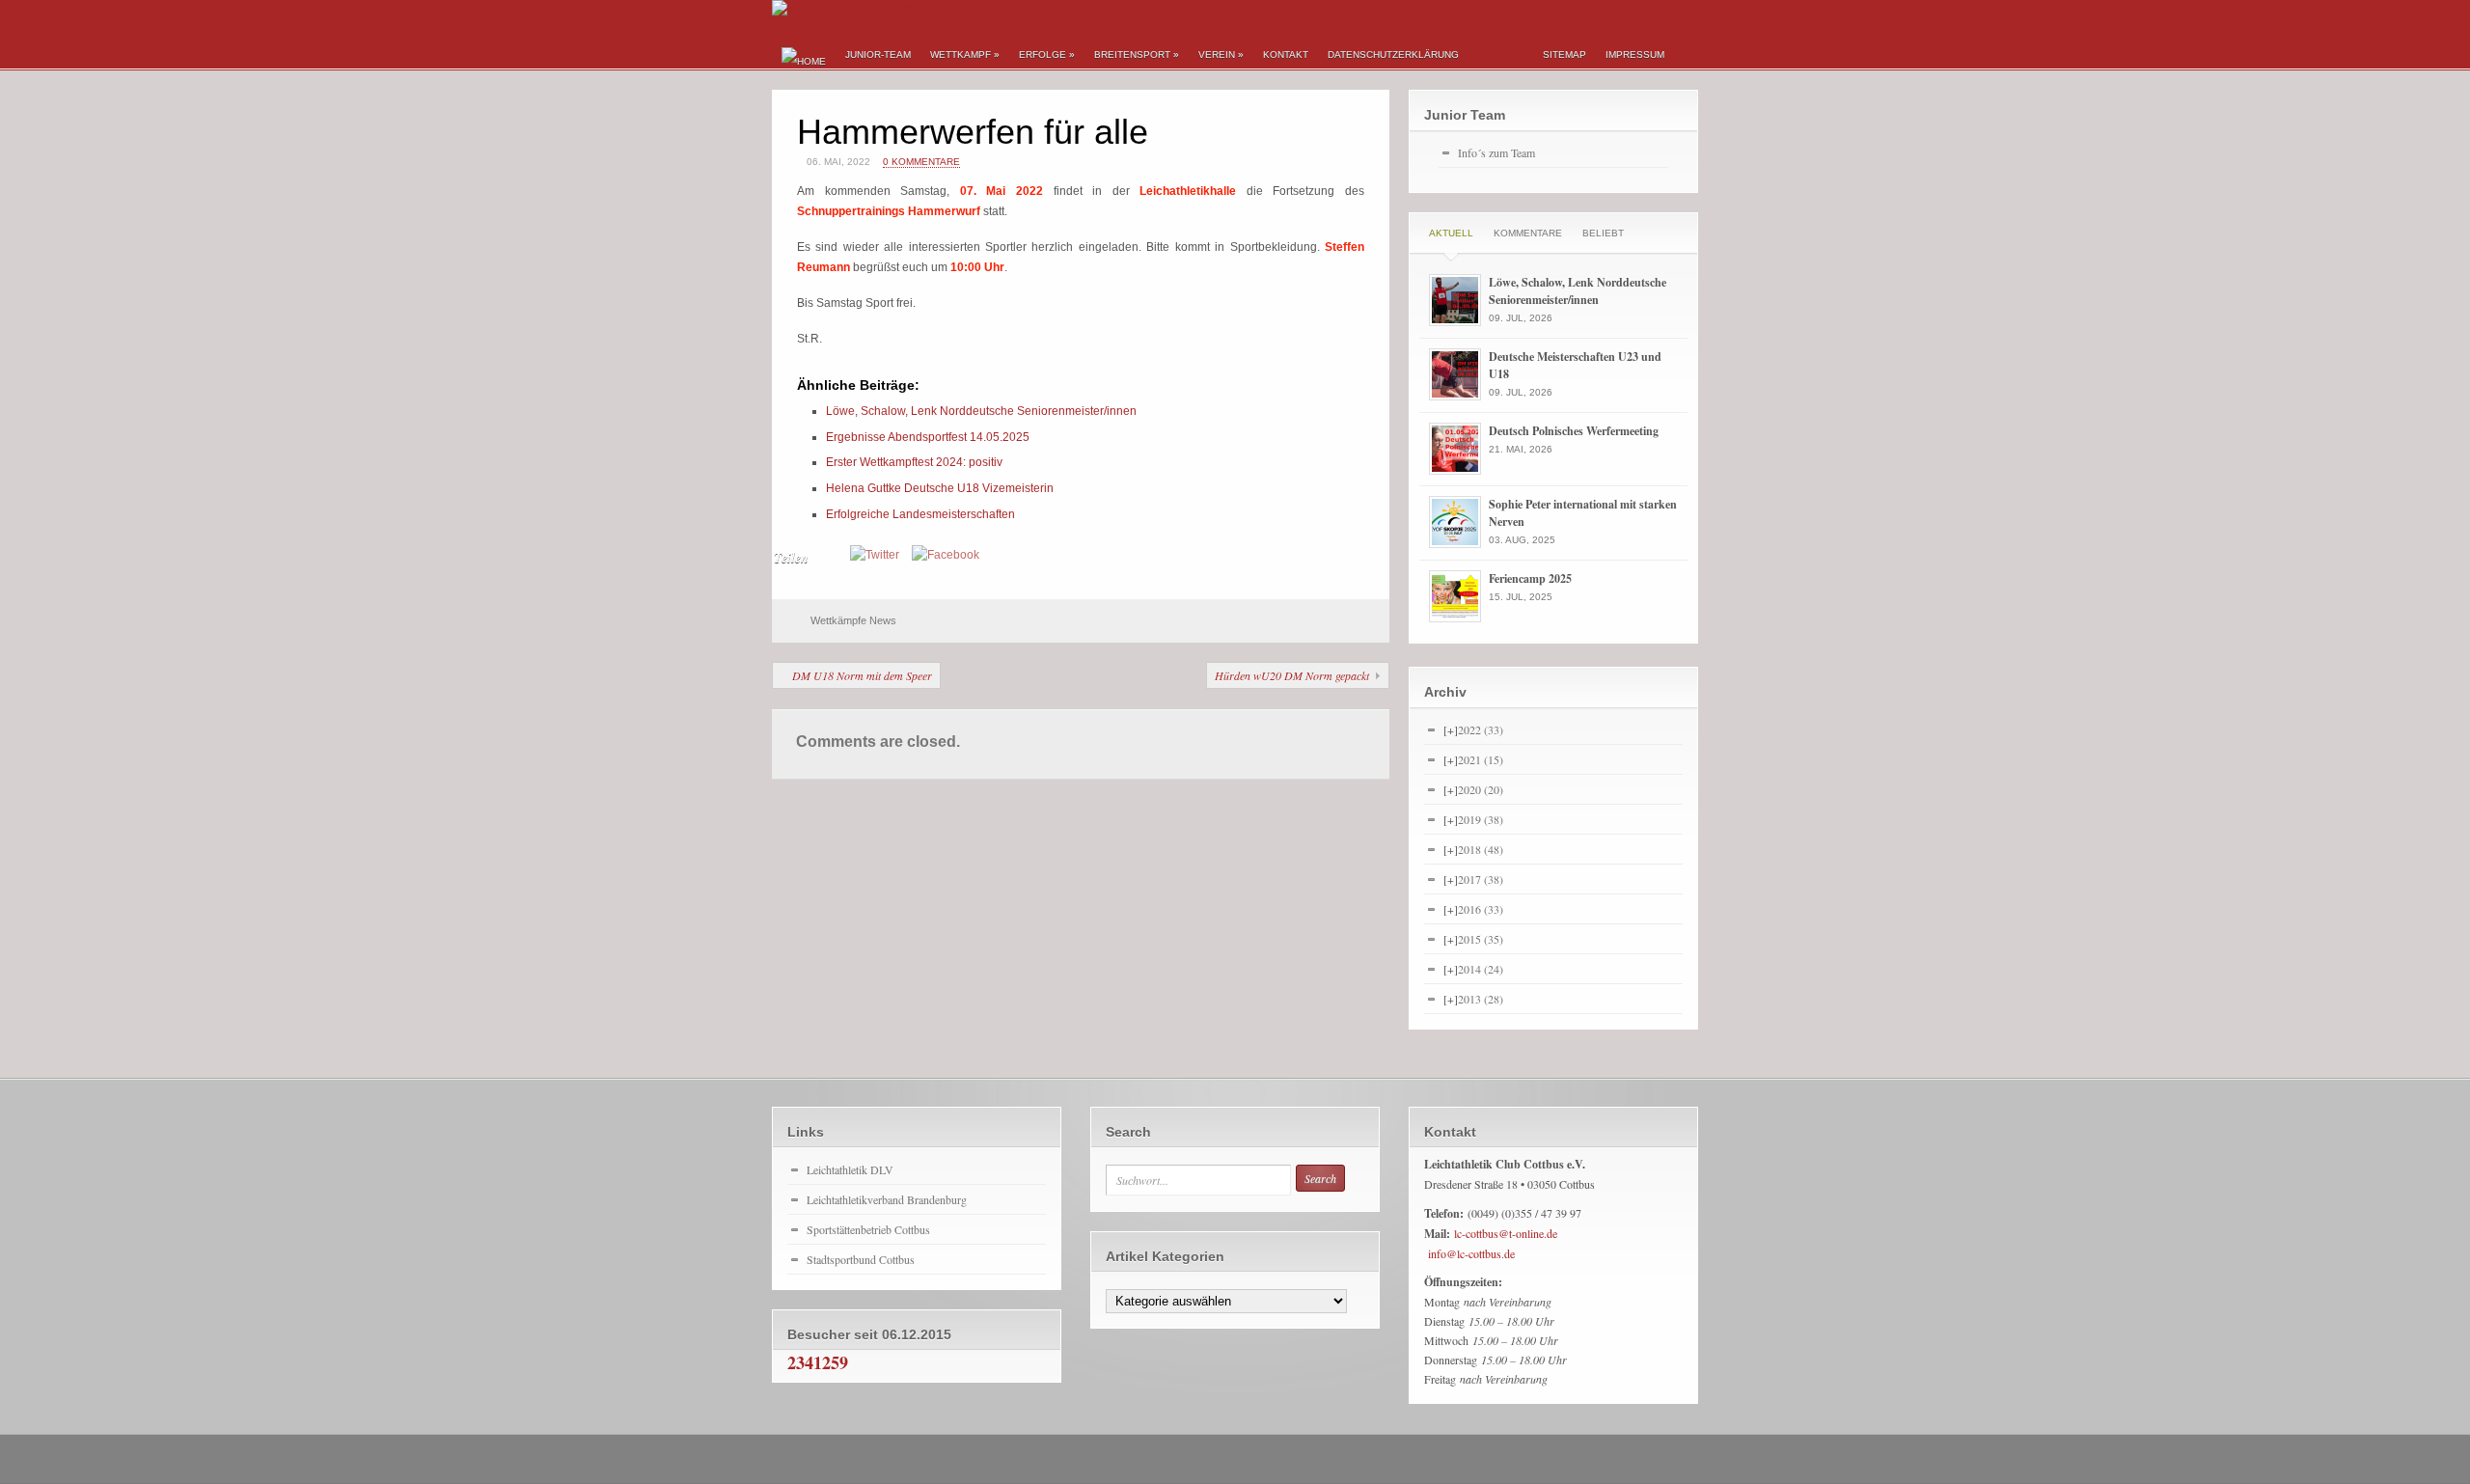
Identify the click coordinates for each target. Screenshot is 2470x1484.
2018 (1481, 849)
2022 (1481, 729)
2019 (1481, 819)
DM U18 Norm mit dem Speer (862, 675)
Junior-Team (878, 55)
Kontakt (1286, 55)
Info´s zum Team (1496, 152)
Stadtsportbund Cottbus (861, 1259)
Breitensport (1137, 55)
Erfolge (1047, 55)
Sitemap (1564, 55)
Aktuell (1451, 233)
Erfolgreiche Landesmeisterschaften (920, 514)
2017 (1481, 879)
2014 (1481, 969)
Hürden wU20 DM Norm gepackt (1292, 675)
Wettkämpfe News (853, 620)
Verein (1221, 55)
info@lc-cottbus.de (1471, 1253)
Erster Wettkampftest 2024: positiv (914, 462)
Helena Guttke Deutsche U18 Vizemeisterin (940, 488)
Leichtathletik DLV (850, 1169)
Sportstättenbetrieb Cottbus (868, 1229)
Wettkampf (965, 55)
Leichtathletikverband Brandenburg (887, 1199)
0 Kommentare (921, 162)
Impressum (1635, 55)
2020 (1481, 789)
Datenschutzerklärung (1393, 55)
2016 (1481, 909)
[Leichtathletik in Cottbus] (861, 10)
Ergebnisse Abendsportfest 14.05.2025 (928, 437)
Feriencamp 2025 (1530, 578)
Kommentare (1528, 233)
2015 (1481, 939)
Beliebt (1603, 233)
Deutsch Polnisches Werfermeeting (1574, 431)
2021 (1481, 759)
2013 (1481, 999)
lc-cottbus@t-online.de (1506, 1233)
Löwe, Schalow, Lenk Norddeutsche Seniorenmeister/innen (981, 411)
